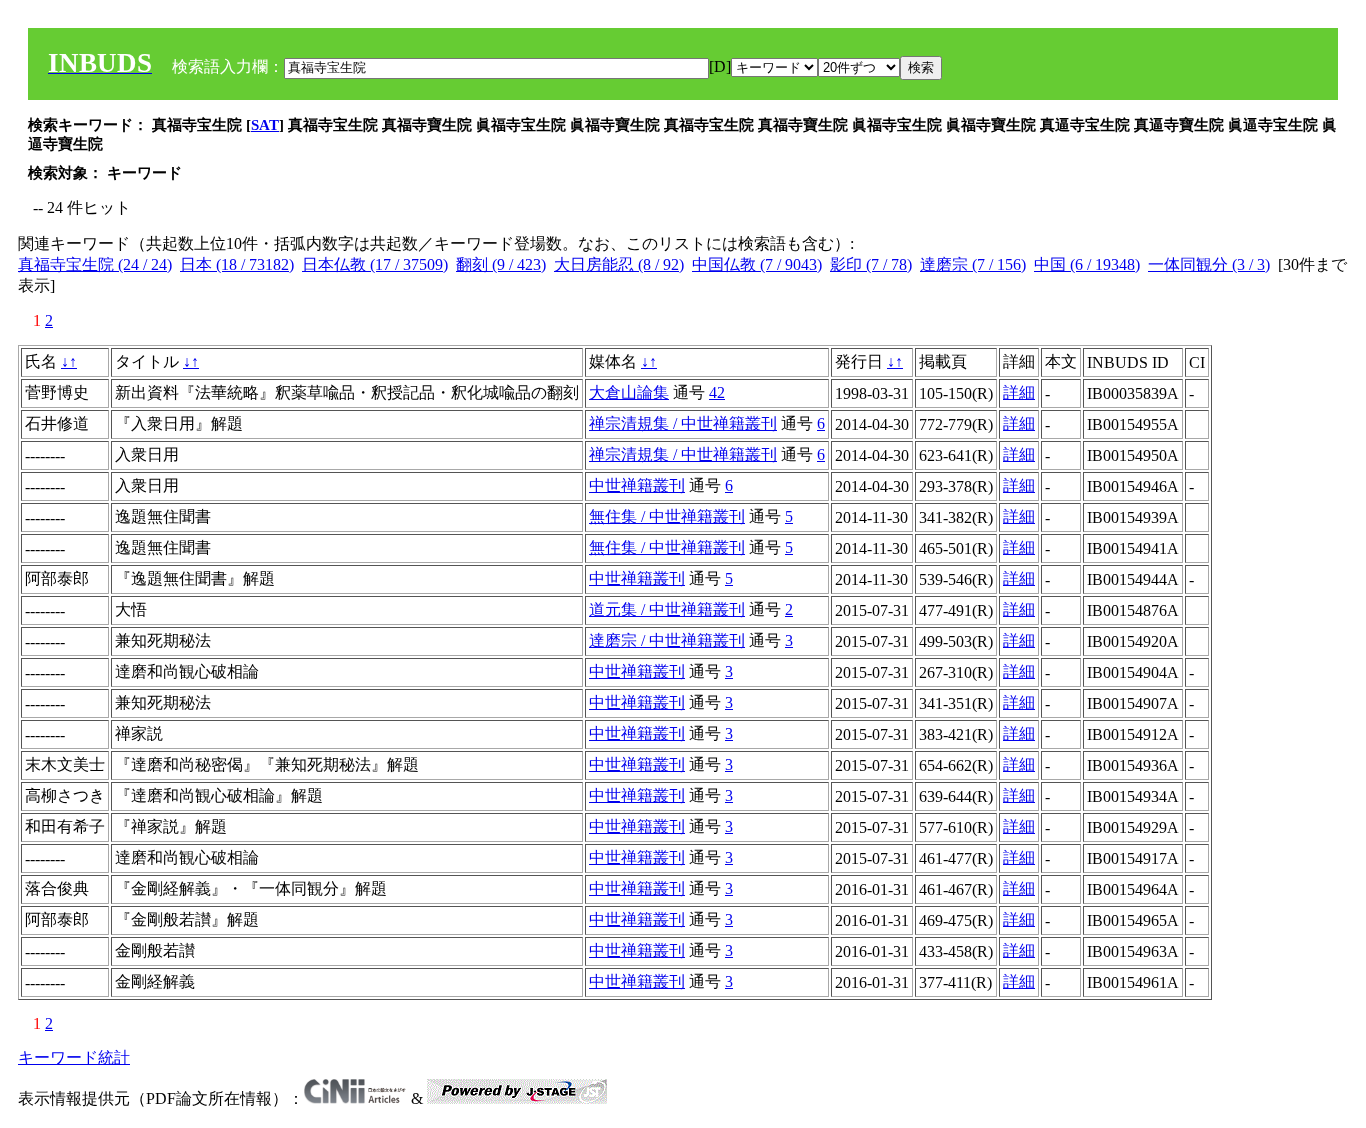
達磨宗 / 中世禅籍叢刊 (667, 640)
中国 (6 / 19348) (1087, 264)
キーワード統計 (74, 1057)
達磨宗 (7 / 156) (973, 264)
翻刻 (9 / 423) (501, 264)
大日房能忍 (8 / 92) (619, 264)
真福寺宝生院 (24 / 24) (95, 264)
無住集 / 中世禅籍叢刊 (667, 516)
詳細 (1019, 392)
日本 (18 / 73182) (237, 264)
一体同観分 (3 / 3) (1209, 264)
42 (717, 392)
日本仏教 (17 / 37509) (375, 264)
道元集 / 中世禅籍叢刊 (667, 609)
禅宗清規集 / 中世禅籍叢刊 (683, 423)
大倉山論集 (629, 392)
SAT (265, 125)
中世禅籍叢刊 (637, 485)
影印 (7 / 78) (871, 264)
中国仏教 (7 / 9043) (757, 264)
